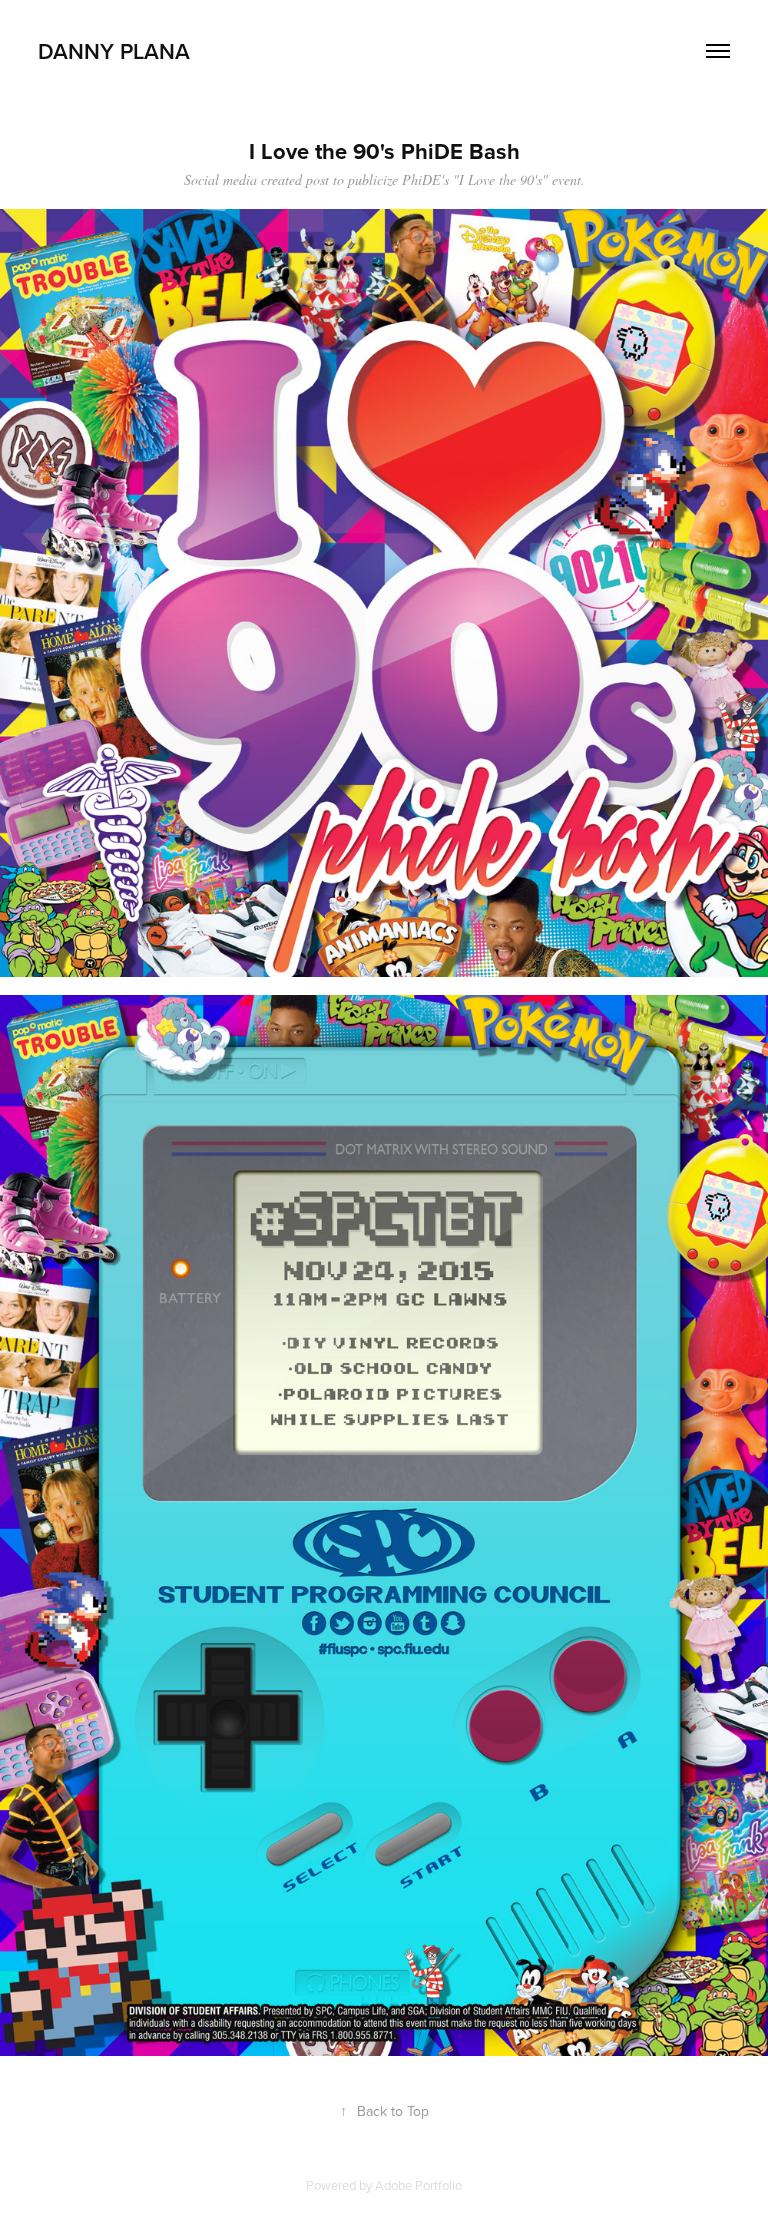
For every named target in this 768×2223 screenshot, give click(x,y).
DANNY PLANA (114, 51)
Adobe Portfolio (418, 2185)
